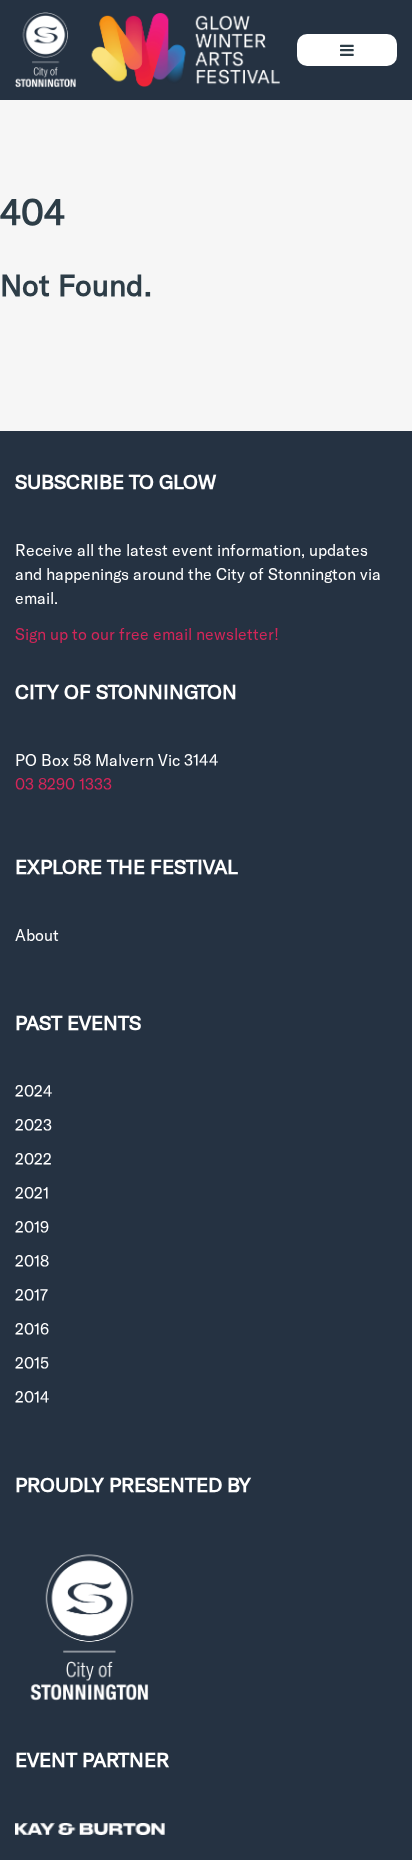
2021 (32, 1192)
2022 (33, 1158)
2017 (31, 1294)
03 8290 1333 (63, 783)
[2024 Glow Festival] (148, 50)
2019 (32, 1226)
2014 (32, 1396)
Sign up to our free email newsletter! (147, 633)
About (37, 934)
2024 (33, 1090)
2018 (32, 1260)
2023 (33, 1124)
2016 (32, 1328)
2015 (32, 1362)
